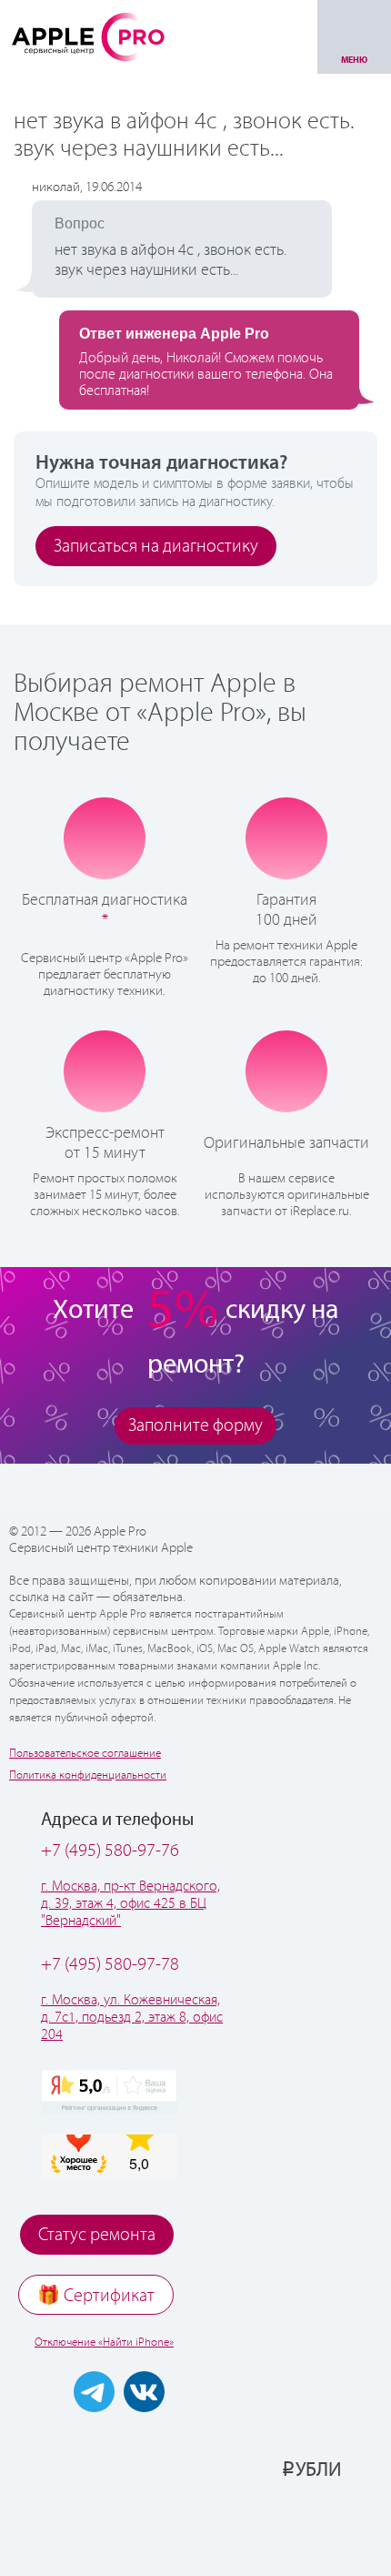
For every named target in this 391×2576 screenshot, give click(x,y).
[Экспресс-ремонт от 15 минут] (105, 1071)
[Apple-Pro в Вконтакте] (144, 2392)
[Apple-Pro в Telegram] (94, 2392)
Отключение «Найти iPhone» (104, 2343)
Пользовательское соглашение (85, 1754)
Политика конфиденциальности (88, 1775)
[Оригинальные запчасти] (286, 1070)
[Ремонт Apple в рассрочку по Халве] (289, 2528)
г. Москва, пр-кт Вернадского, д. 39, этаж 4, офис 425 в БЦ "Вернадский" (130, 1904)
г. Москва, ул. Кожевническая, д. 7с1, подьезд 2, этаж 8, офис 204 (132, 2018)
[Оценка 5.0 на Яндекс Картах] (109, 2092)
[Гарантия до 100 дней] (287, 837)
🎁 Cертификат (96, 2296)
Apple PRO (88, 36)
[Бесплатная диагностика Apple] (105, 838)
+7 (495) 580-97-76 (110, 1851)
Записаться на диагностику (156, 547)
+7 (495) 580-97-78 (110, 1965)
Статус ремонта (97, 2235)
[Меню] (354, 37)
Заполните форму (195, 1426)
